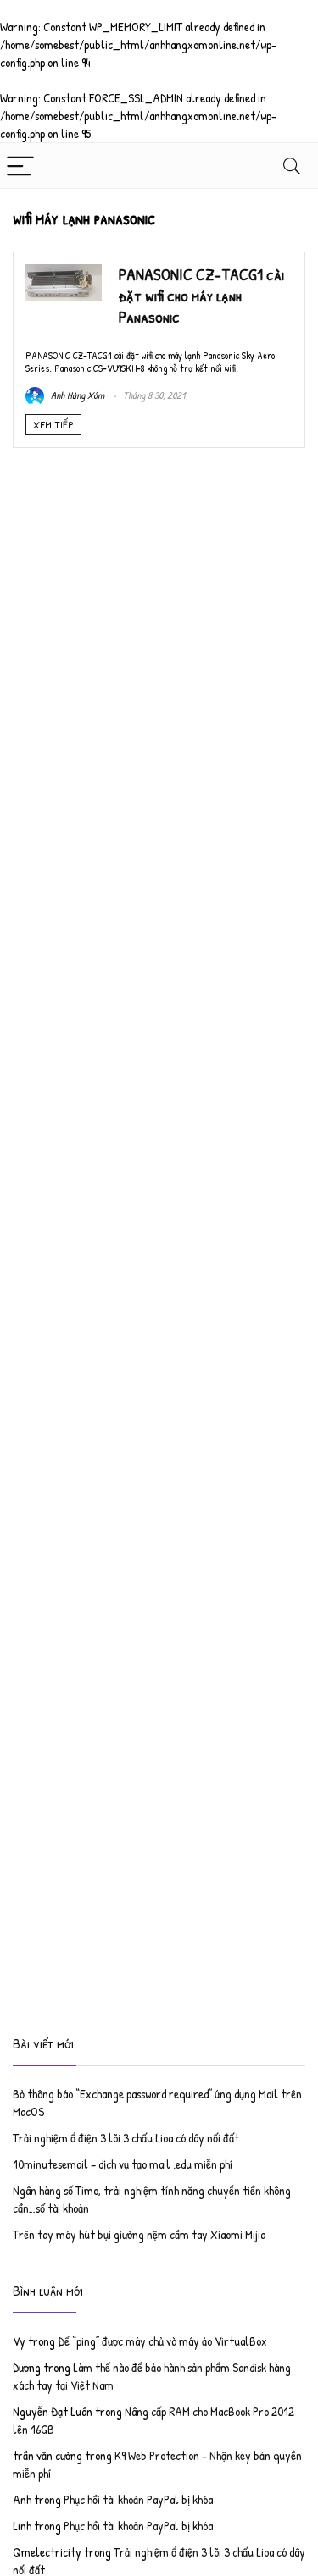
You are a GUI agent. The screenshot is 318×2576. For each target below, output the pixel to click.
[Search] (292, 166)
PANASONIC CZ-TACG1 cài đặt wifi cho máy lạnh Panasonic (201, 296)
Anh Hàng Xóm (76, 395)
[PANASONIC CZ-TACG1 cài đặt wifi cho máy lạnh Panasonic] (64, 273)
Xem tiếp (53, 424)
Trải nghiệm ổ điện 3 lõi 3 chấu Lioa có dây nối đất (126, 2138)
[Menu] (20, 166)
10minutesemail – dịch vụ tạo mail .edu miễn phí (123, 2164)
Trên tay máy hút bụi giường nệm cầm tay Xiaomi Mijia (139, 2234)
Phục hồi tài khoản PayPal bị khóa (138, 2499)
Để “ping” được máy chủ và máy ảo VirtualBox (162, 2341)
